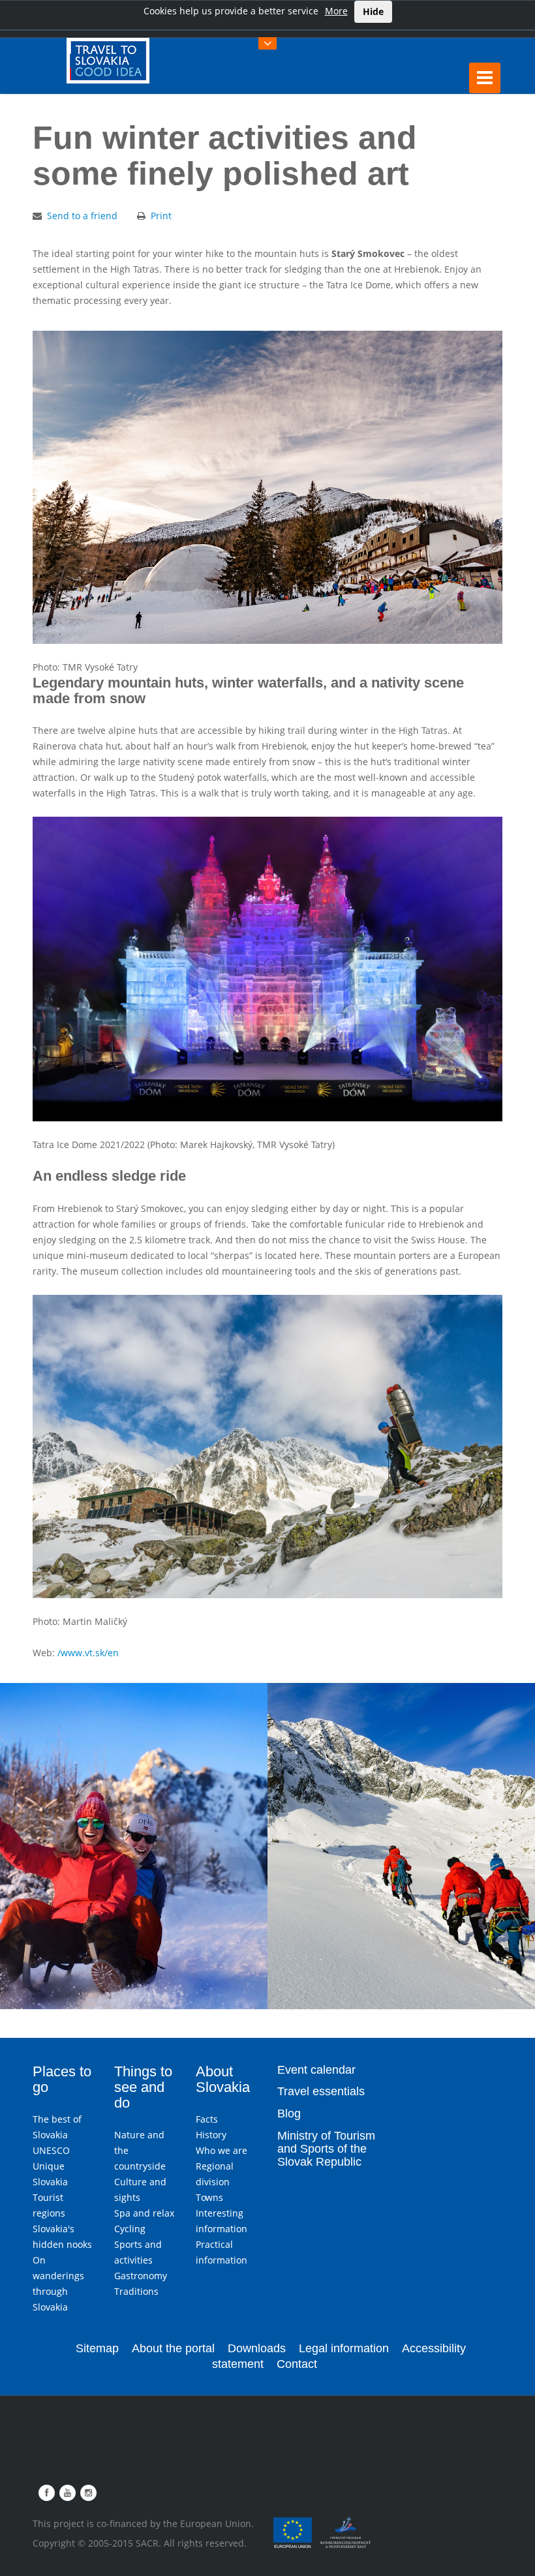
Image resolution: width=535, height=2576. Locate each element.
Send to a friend (82, 216)
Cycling (130, 2229)
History (211, 2135)
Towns (209, 2197)
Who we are (222, 2150)
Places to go (62, 2079)
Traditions (136, 2291)
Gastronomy (141, 2276)
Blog (289, 2114)
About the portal (173, 2348)
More (336, 11)
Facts (207, 2119)
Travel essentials (321, 2091)
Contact (297, 2364)
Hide (373, 11)
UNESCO (51, 2150)
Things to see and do (143, 2087)
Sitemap (97, 2348)
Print (161, 216)
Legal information (344, 2348)
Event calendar (316, 2070)
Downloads (257, 2348)
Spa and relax (144, 2213)
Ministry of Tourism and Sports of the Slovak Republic (326, 2149)
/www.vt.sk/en (88, 1653)
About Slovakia (223, 2079)
